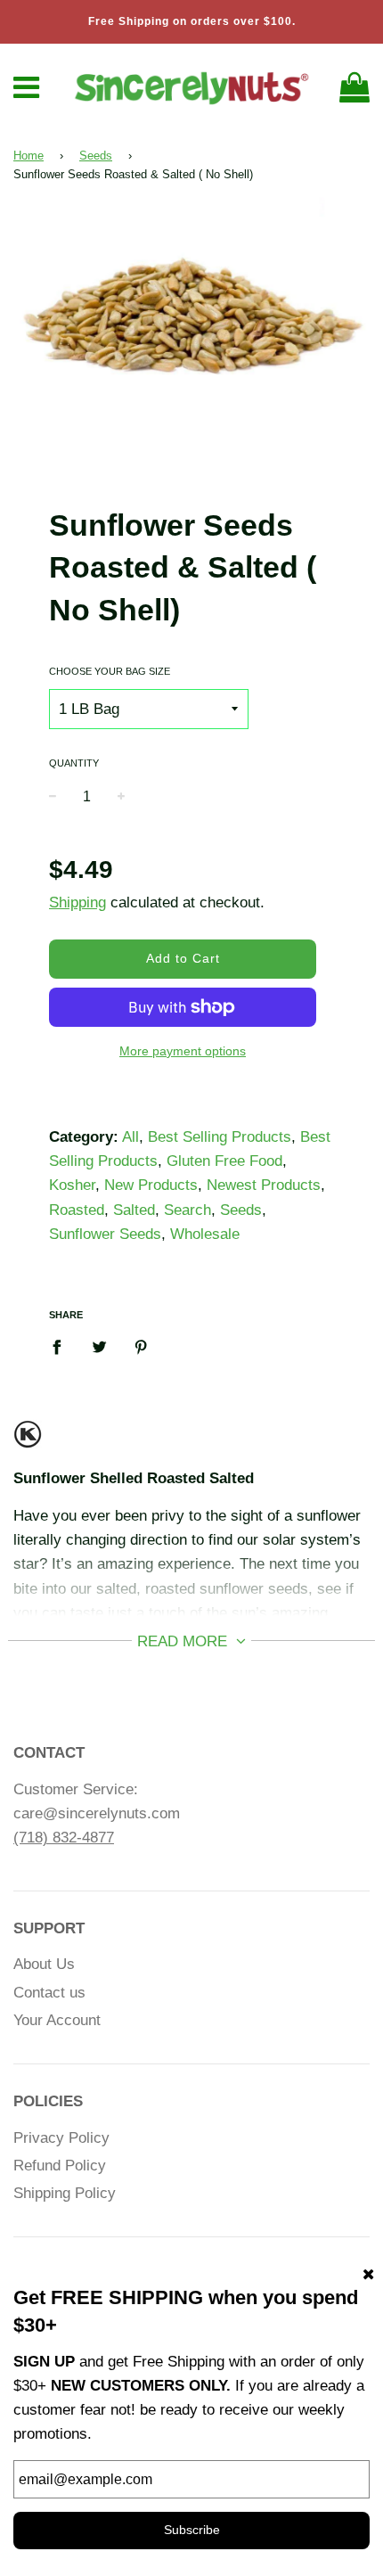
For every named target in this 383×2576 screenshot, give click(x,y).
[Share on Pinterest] (141, 1347)
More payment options (183, 1051)
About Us (44, 1964)
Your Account (57, 2020)
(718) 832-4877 (64, 1838)
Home (29, 156)
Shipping (77, 902)
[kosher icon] (28, 1442)
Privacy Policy (61, 2138)
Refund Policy (60, 2166)
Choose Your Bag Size (110, 671)
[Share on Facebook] (62, 1347)
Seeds (96, 156)
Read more (184, 1641)
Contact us (49, 1993)
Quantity (74, 763)
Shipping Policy (65, 2193)
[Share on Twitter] (99, 1347)
